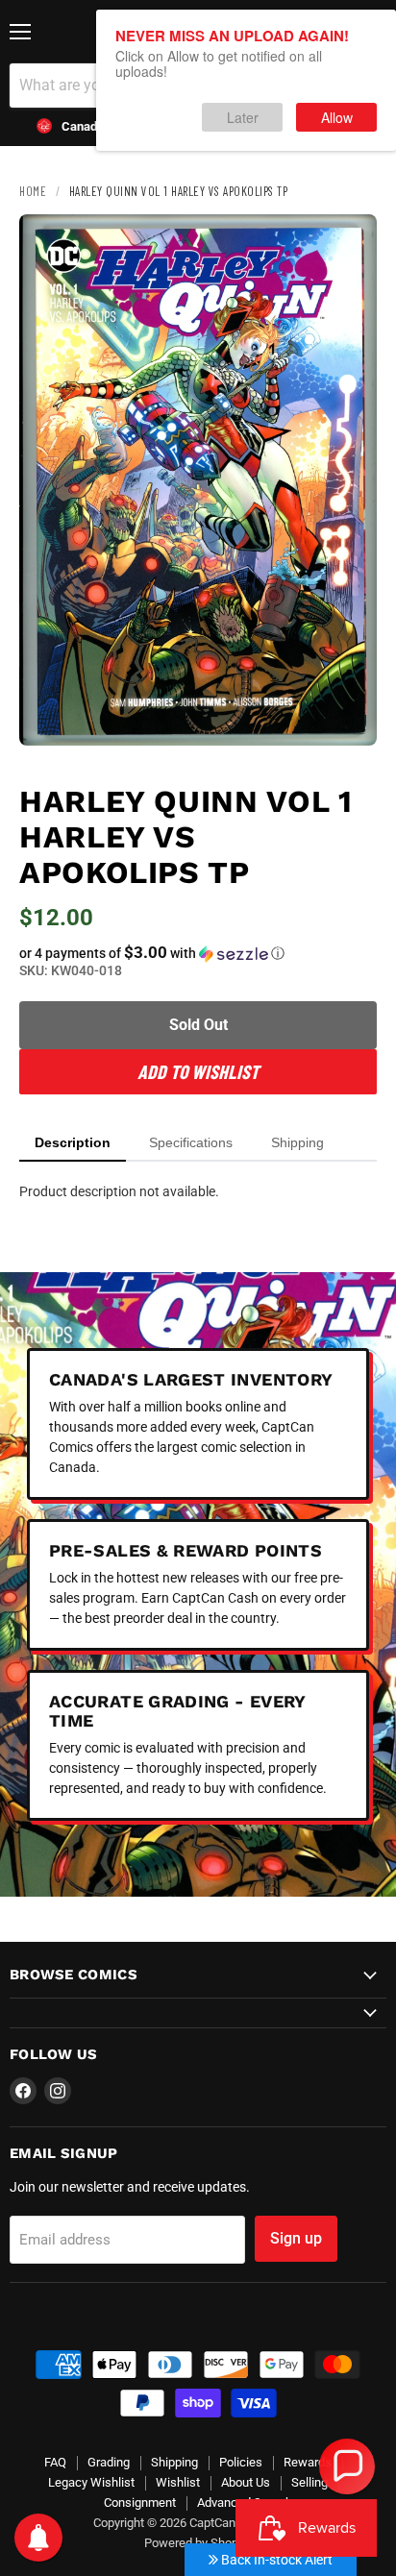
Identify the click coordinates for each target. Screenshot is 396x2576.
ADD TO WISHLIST (198, 1071)
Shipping (174, 2462)
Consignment (140, 2502)
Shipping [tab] (297, 1142)
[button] (198, 953)
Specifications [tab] (191, 1142)
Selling (309, 2482)
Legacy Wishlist (91, 2482)
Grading (109, 2462)
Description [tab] (73, 1142)
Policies (241, 2462)
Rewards (308, 2462)
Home (33, 191)
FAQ (55, 2462)
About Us (246, 2482)
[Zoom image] (346, 715)
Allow (337, 117)
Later (243, 117)
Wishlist (178, 2482)
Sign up (296, 2238)
